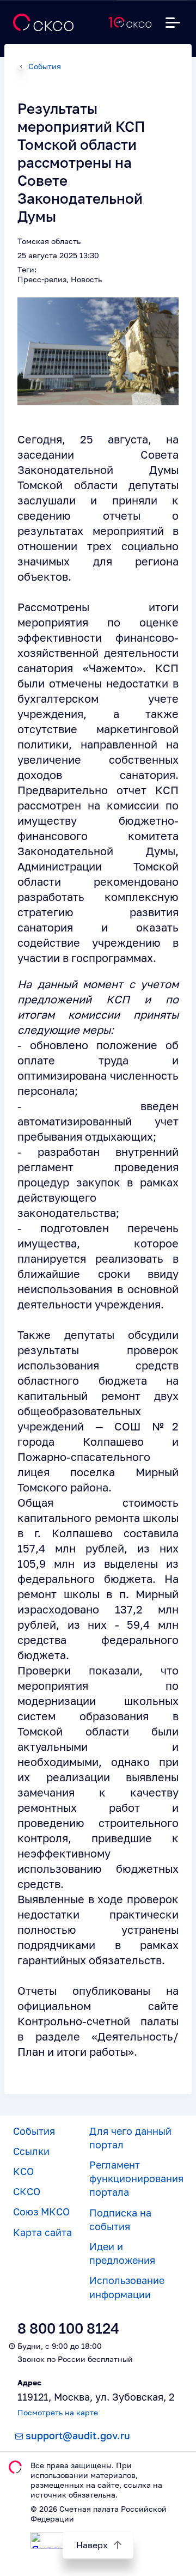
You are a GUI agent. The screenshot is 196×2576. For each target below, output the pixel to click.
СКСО (27, 2191)
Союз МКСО (41, 2212)
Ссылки (31, 2151)
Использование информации (127, 2287)
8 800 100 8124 (68, 2328)
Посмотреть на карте (58, 2412)
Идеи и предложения (122, 2253)
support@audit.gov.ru (78, 2435)
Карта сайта (42, 2232)
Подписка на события (120, 2219)
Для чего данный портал (130, 2138)
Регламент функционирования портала (136, 2178)
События (45, 66)
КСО (23, 2171)
